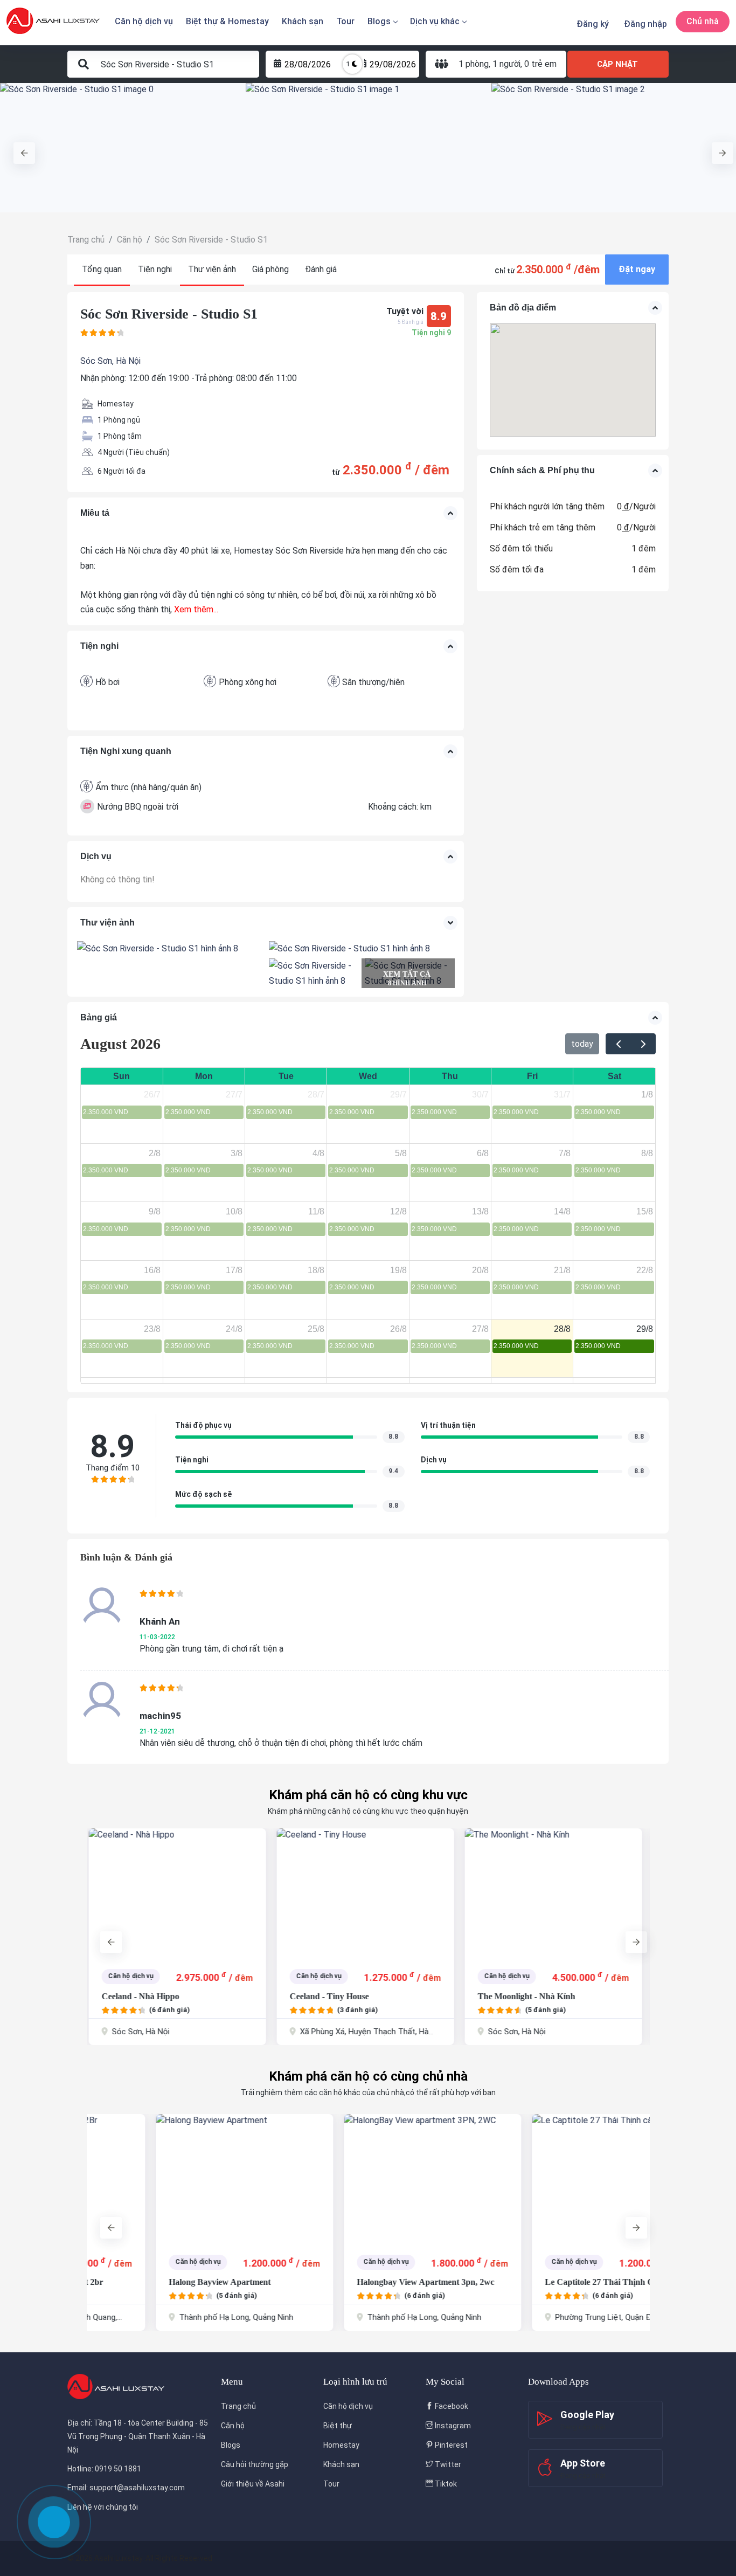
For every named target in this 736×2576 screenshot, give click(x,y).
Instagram (452, 2426)
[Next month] (643, 1044)
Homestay (341, 2445)
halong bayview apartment (151, 2282)
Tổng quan (102, 269)
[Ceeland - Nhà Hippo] (175, 1893)
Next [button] (717, 148)
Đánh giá (321, 269)
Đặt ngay (637, 269)
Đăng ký (593, 24)
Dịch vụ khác (435, 21)
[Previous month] (618, 1044)
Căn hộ (233, 2426)
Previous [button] (19, 148)
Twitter (447, 2464)
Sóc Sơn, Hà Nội (110, 361)
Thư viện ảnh (212, 269)
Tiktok (445, 2484)
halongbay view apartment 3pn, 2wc (356, 2282)
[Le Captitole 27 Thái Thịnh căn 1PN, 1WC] (551, 2179)
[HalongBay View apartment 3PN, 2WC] (363, 2179)
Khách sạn (303, 21)
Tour (345, 21)
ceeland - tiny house (327, 1996)
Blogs (379, 21)
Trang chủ (238, 2406)
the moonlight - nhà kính (525, 1996)
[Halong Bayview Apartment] (175, 2179)
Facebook (451, 2406)
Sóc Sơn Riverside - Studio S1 (169, 314)
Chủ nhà (703, 21)
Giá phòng (270, 269)
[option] (123, 148)
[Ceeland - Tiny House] (363, 1893)
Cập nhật (617, 64)
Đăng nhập (645, 24)
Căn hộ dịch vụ (144, 21)
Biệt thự (338, 2426)
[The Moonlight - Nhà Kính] (551, 1893)
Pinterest (450, 2445)
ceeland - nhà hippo (138, 1996)
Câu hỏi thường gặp (255, 2464)
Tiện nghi (155, 269)
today (582, 1044)
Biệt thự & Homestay (227, 21)
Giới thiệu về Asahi (253, 2484)
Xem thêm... (196, 609)
